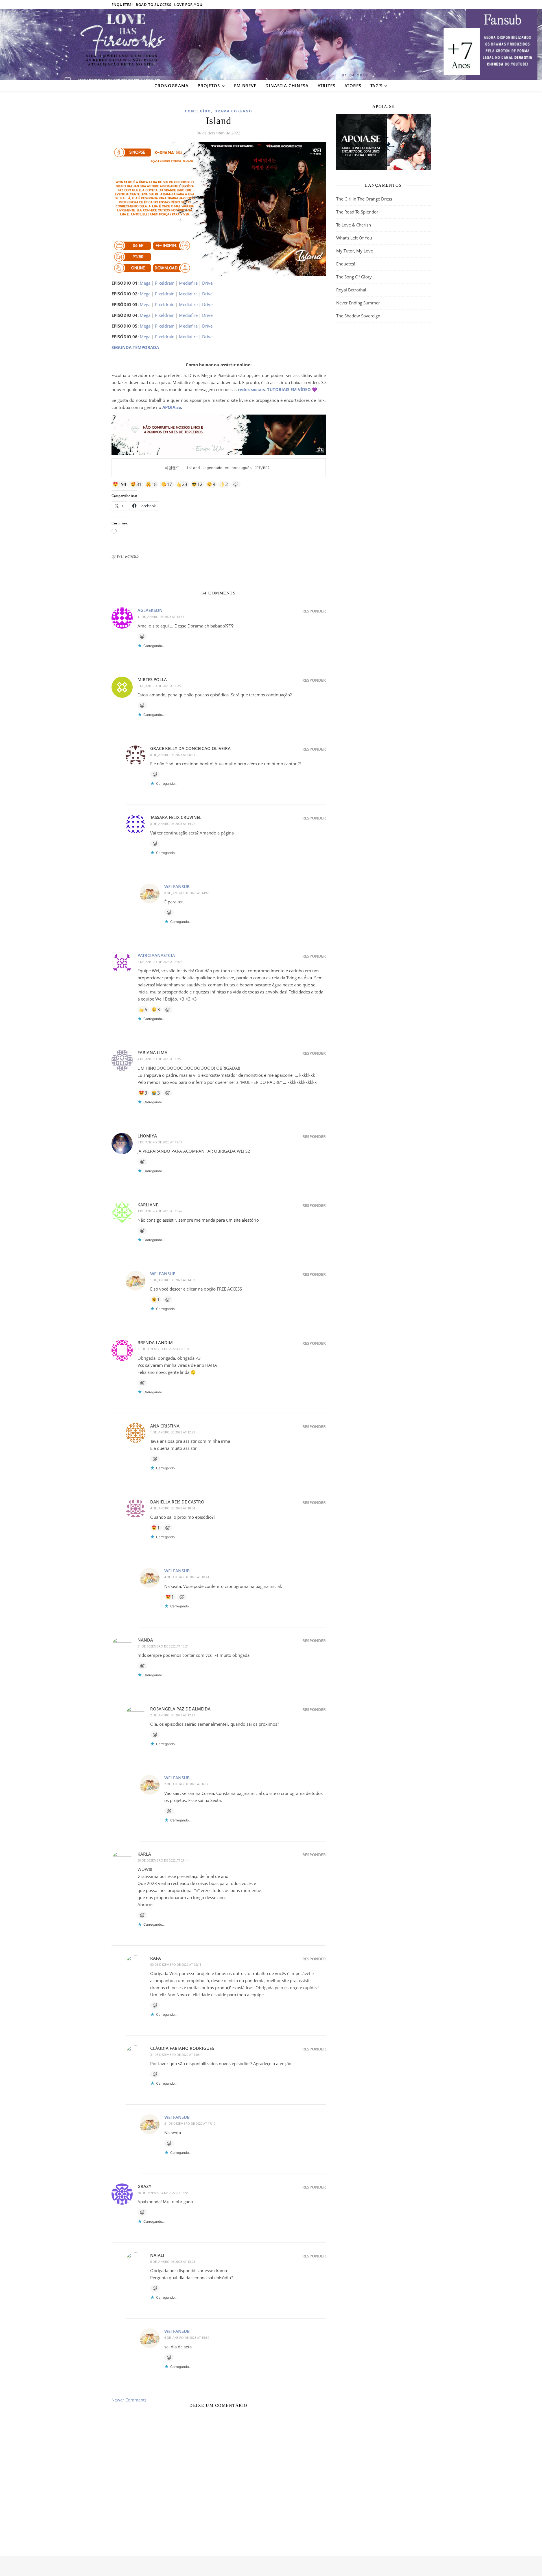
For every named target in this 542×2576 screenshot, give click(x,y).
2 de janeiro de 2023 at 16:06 (187, 1784)
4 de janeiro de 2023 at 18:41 (187, 1577)
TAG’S (376, 86)
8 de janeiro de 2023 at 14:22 (173, 824)
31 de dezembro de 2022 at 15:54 (176, 2055)
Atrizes (326, 86)
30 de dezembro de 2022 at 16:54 (163, 2193)
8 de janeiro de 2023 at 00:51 (173, 755)
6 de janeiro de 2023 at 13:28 (173, 2262)
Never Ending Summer (358, 303)
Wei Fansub (128, 556)
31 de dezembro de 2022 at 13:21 (163, 1646)
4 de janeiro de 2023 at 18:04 (173, 1508)
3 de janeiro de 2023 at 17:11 (160, 1142)
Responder (314, 611)
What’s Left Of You (354, 238)
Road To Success (154, 5)
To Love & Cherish (354, 225)
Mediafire (188, 283)
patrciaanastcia (156, 955)
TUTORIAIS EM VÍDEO (289, 389)
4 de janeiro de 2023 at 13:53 (160, 1059)
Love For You (188, 5)
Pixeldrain (165, 283)
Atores (353, 86)
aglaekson (150, 610)
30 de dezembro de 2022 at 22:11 (176, 1964)
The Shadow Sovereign (358, 316)
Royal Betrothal (351, 290)
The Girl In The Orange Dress (364, 199)
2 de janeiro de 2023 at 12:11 (173, 1715)
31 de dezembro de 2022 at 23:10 (163, 1349)
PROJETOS (209, 86)
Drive (207, 283)
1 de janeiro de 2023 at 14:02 (173, 1280)
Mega (145, 283)
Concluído (198, 111)
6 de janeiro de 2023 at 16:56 (160, 686)
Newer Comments (130, 2400)
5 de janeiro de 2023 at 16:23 (160, 962)
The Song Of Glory (354, 277)
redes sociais (251, 389)
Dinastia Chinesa (287, 86)
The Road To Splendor (357, 212)
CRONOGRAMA (171, 86)
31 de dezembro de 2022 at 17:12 (190, 2123)
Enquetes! (122, 5)
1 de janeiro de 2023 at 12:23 (173, 1432)
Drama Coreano (233, 111)
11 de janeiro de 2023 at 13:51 (161, 617)
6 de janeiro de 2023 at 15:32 (187, 2338)
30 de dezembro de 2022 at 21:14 (163, 1860)
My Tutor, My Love (355, 251)
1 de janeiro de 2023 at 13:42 (160, 1211)
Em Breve (245, 86)
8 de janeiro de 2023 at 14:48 (187, 893)
